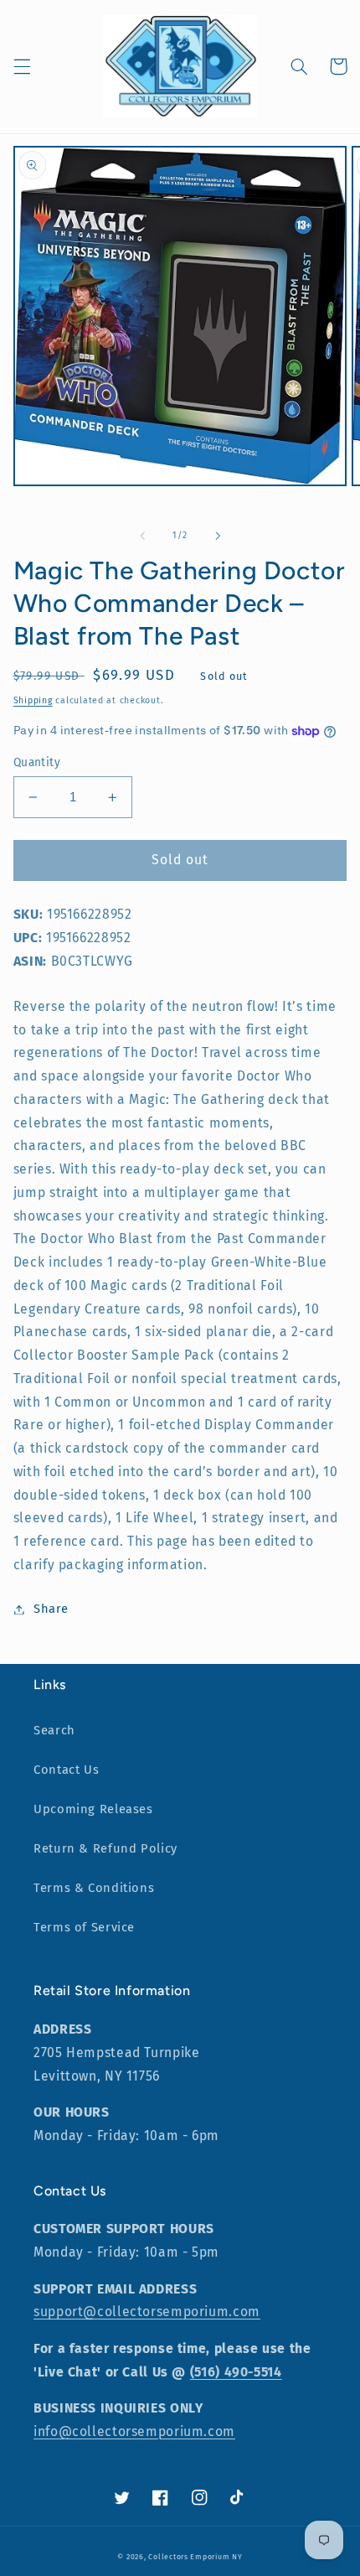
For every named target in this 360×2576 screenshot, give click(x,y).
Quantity (37, 762)
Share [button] (51, 1609)
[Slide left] (142, 536)
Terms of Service (84, 1927)
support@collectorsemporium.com (147, 2312)
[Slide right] (218, 536)
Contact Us (66, 1770)
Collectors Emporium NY (195, 2557)
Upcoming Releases (93, 1809)
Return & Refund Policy (105, 1848)
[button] (22, 66)
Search (54, 1730)
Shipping (33, 700)
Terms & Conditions (94, 1888)
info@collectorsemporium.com (134, 2431)
